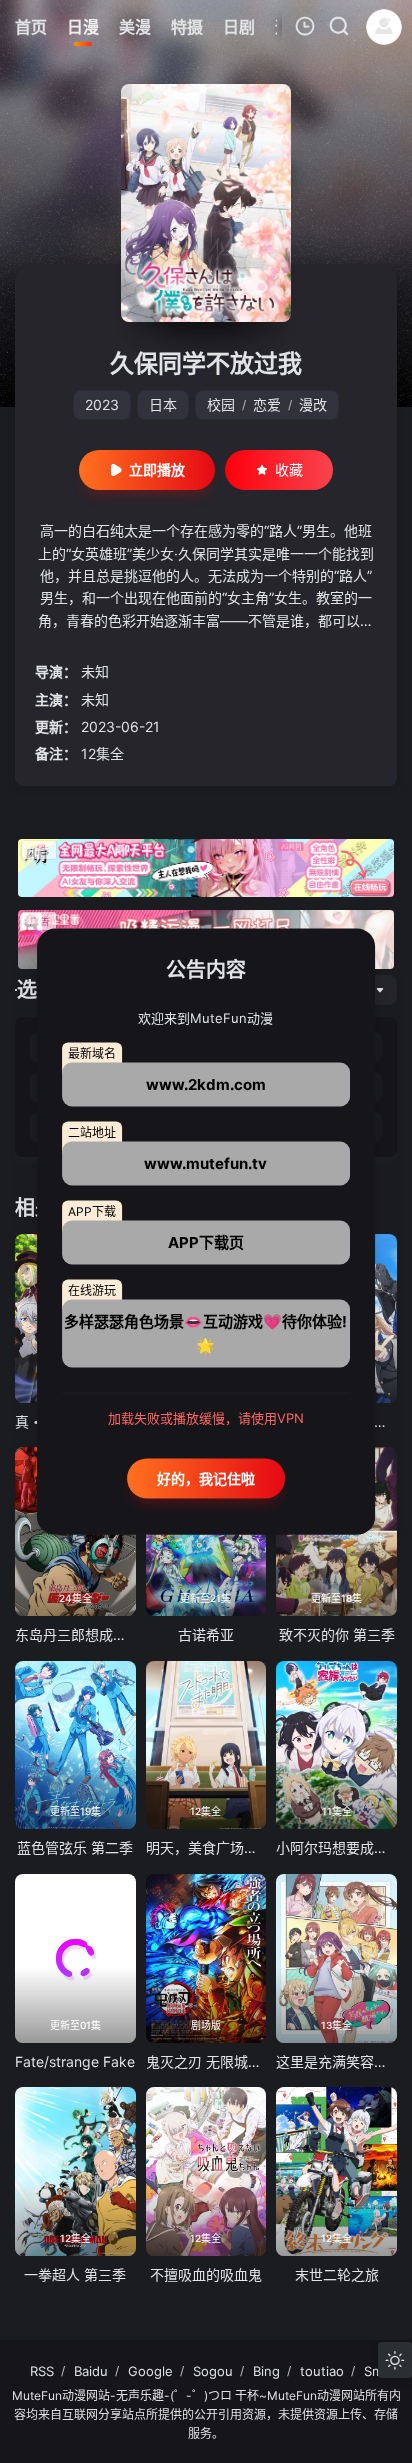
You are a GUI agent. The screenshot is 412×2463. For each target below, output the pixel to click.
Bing (266, 2371)
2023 (102, 404)
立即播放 (157, 469)
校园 (221, 404)
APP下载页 (206, 1242)
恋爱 (267, 404)
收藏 (289, 469)
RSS (42, 2371)
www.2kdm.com (206, 1084)
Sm (373, 2371)
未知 (95, 671)
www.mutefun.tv (205, 1163)
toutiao (322, 2371)
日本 (163, 404)
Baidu (91, 2371)
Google (150, 2371)
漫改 (313, 404)
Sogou (213, 2371)
